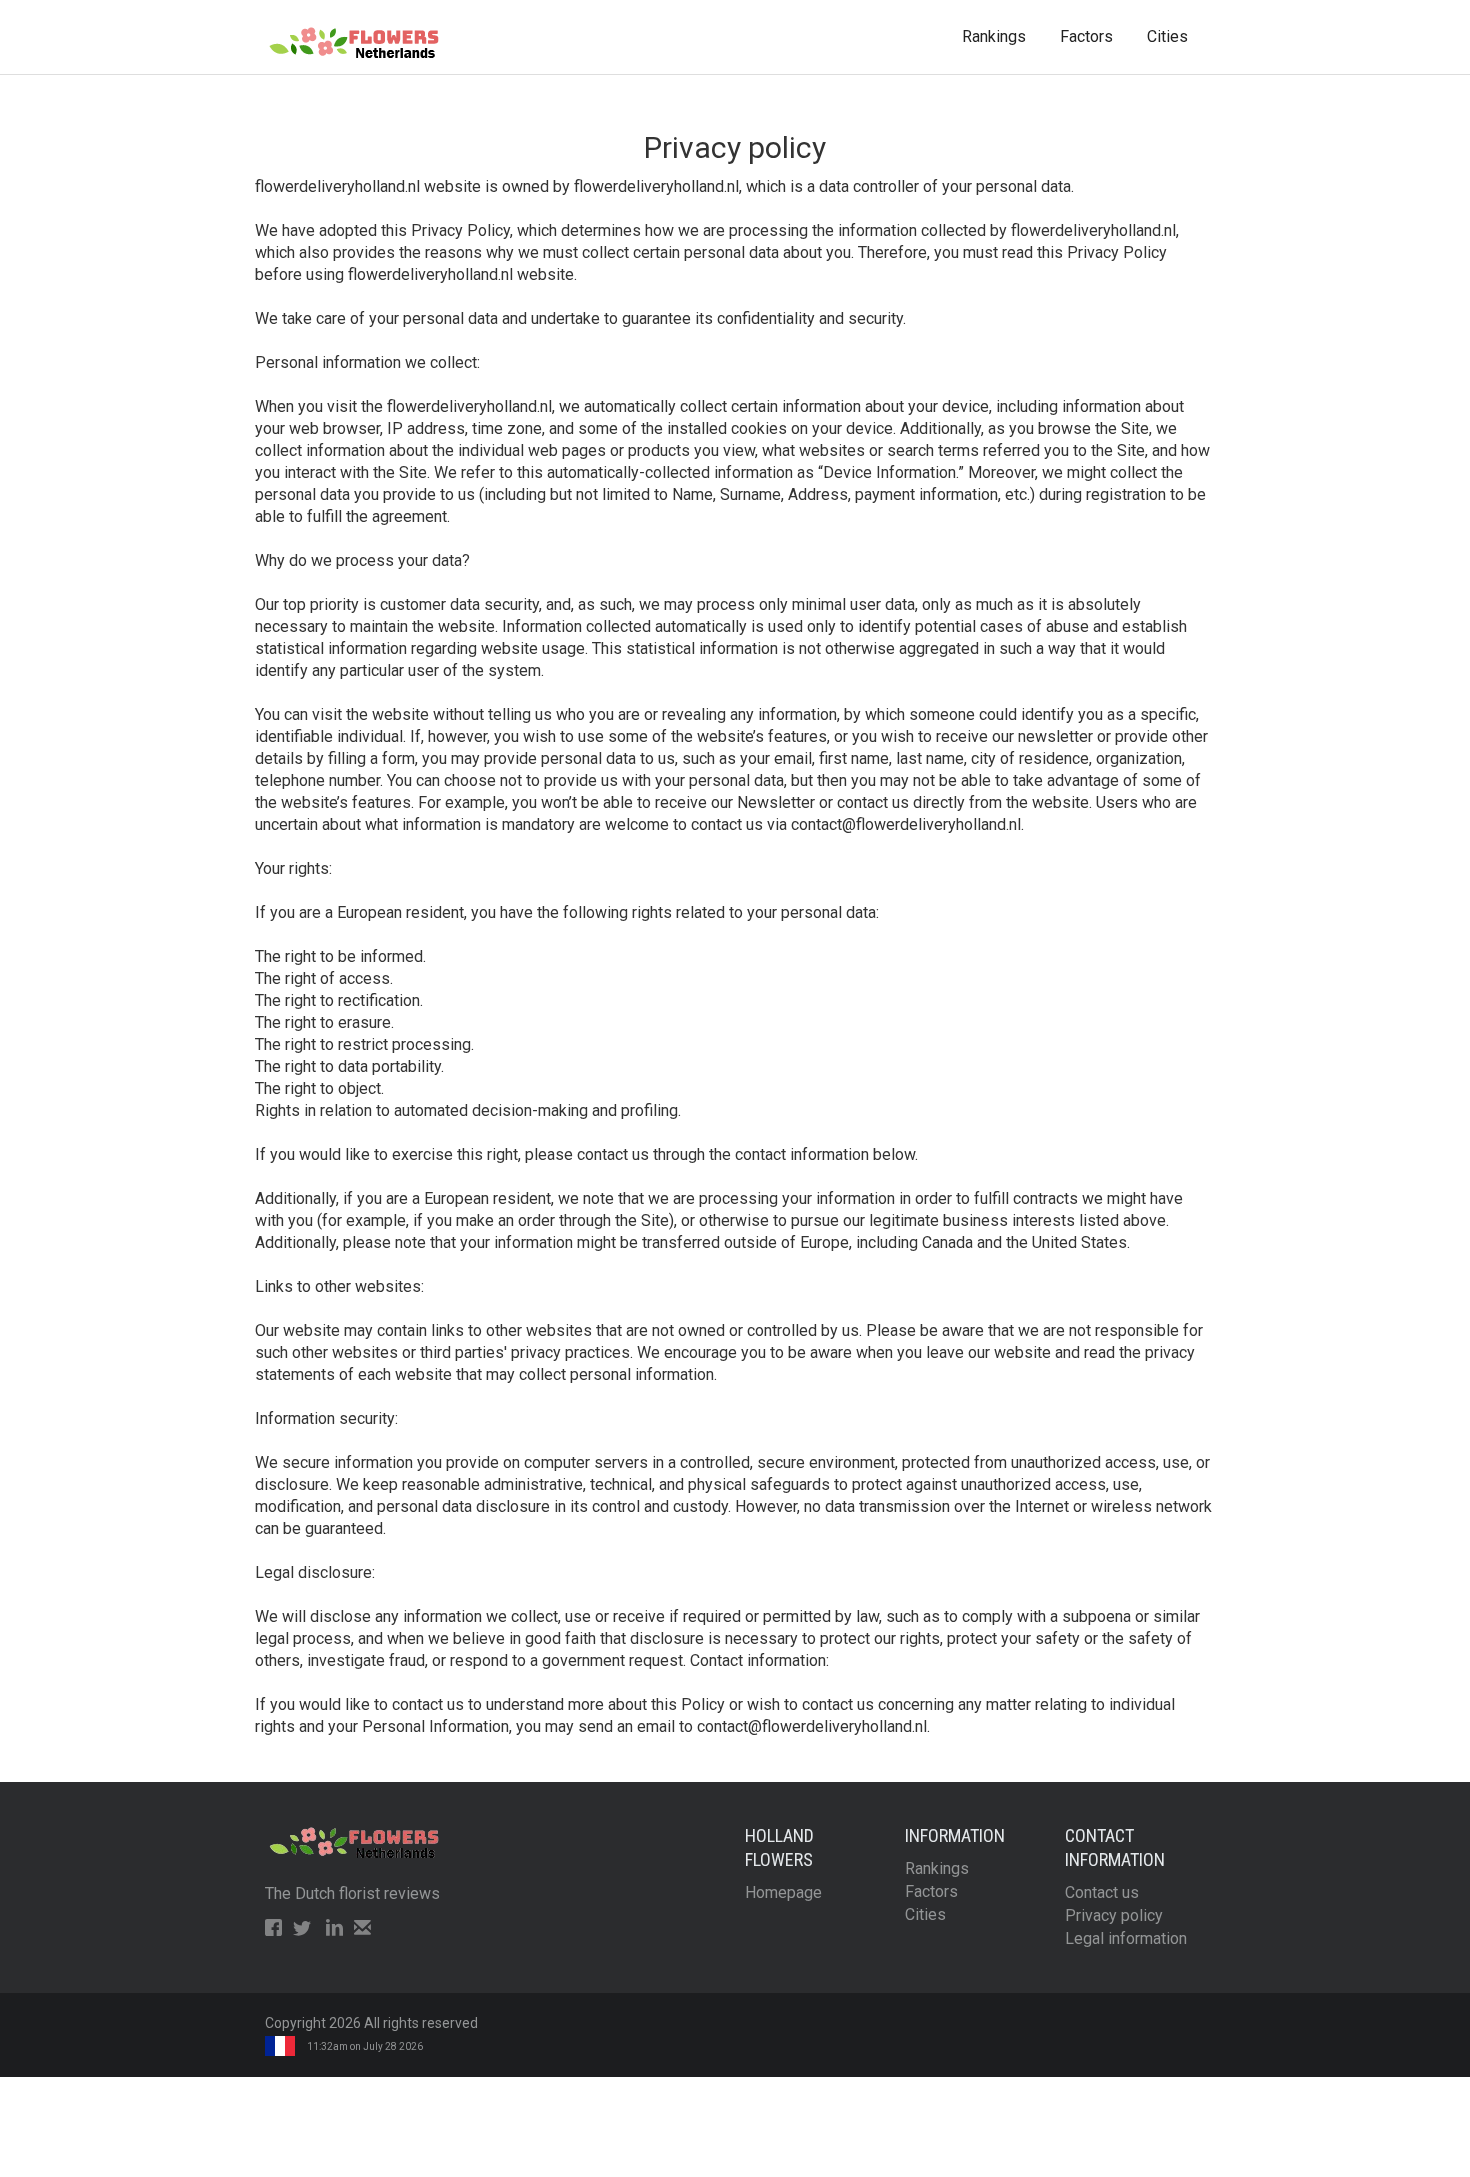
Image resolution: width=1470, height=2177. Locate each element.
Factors (1086, 36)
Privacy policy (1114, 1915)
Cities (1167, 36)
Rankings (994, 36)
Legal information (1126, 1938)
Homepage (783, 1892)
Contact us (1102, 1892)
